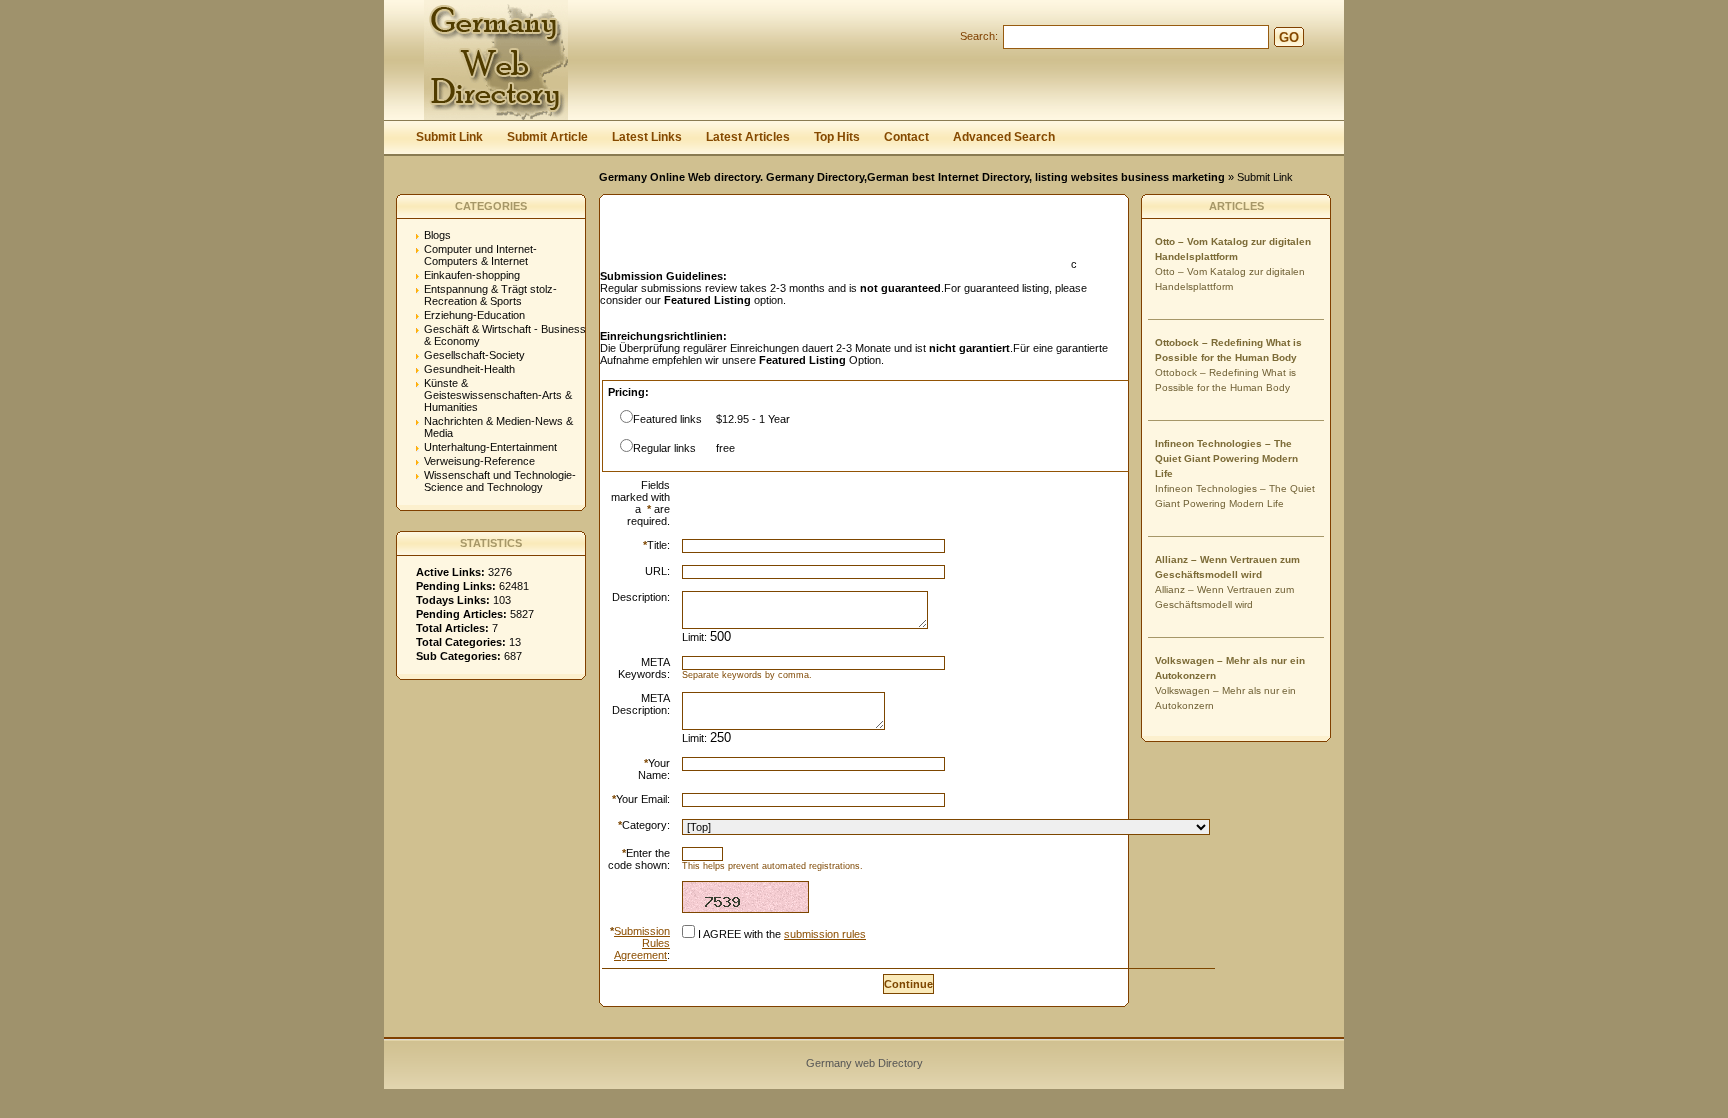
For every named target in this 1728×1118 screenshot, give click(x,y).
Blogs (437, 235)
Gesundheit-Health (469, 369)
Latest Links (647, 137)
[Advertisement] (834, 238)
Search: (979, 36)
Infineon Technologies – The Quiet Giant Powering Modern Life (1226, 458)
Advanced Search (1004, 137)
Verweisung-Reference (479, 461)
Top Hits (837, 137)
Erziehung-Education (474, 315)
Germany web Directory (864, 1063)
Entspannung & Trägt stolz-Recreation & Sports (490, 295)
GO (1289, 37)
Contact (906, 137)
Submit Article (547, 137)
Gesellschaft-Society (474, 355)
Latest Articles (748, 137)
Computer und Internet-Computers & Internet (480, 255)
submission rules (825, 934)
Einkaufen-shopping (472, 275)
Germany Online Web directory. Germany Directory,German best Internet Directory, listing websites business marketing (912, 177)
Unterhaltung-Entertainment (490, 447)
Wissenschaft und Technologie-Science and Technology (500, 481)
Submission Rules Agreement (642, 943)
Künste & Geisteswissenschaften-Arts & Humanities (498, 395)
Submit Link (449, 137)
